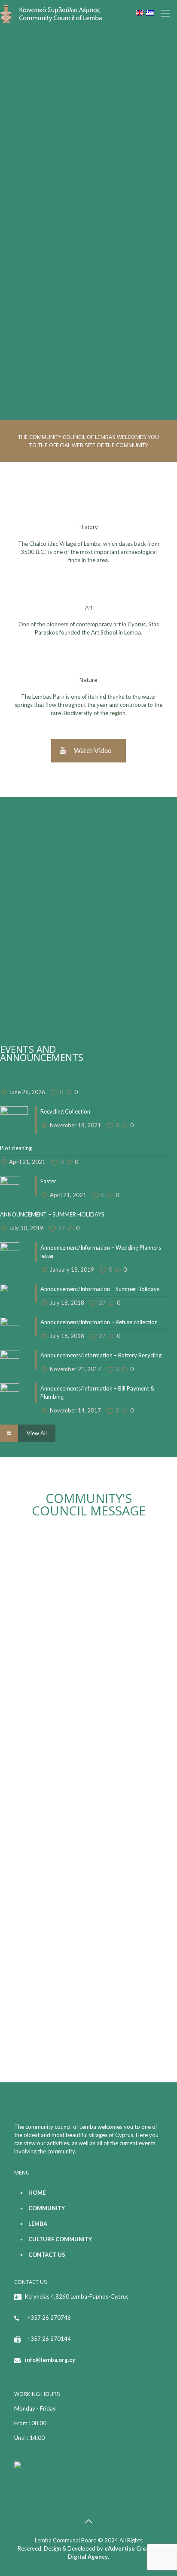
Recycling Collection (65, 1111)
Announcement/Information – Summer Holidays (100, 1289)
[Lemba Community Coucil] (52, 13)
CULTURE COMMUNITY (60, 2239)
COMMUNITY (47, 2208)
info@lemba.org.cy (50, 2360)
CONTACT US (47, 2255)
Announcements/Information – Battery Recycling (101, 1355)
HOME (37, 2193)
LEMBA (38, 2224)
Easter (48, 1181)
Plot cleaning (16, 1148)
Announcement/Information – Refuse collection (99, 1322)
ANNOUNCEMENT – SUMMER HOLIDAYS (52, 1214)
